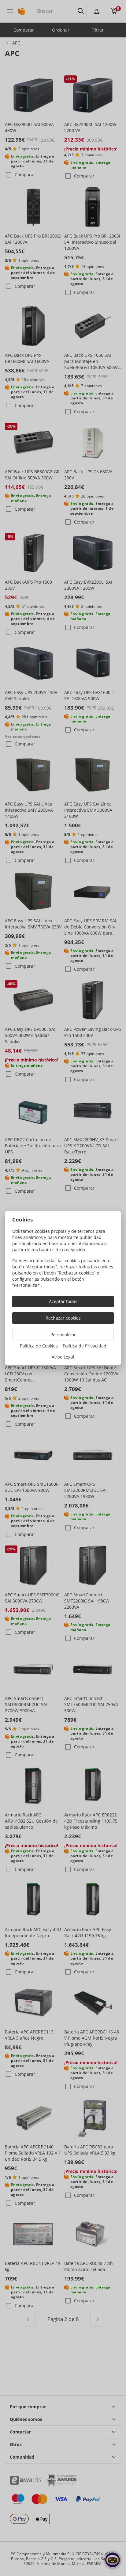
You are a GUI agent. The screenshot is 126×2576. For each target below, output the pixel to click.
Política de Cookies (39, 1346)
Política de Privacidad (85, 1346)
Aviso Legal (63, 1357)
